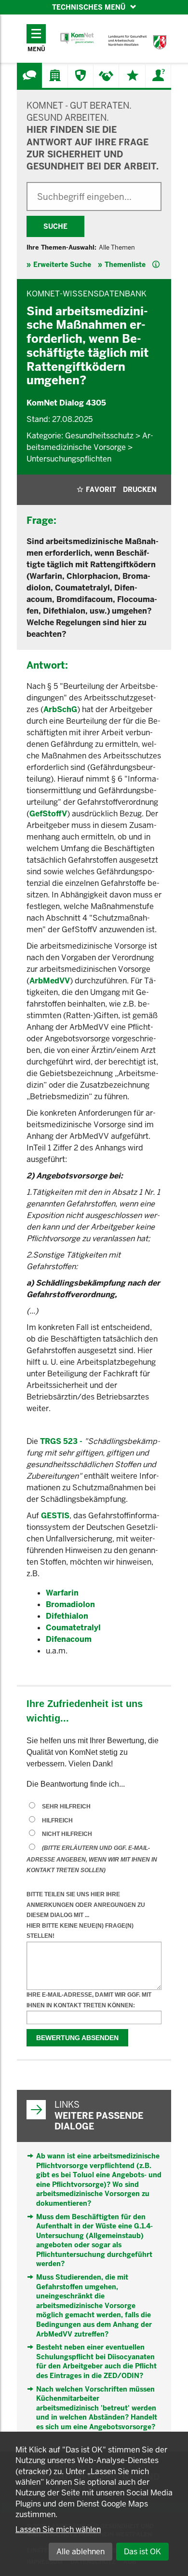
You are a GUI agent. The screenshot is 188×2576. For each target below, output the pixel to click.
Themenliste (125, 265)
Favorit (101, 490)
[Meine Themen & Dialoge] (133, 75)
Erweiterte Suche (62, 265)
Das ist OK (142, 2552)
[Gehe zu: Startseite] (77, 38)
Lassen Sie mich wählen (58, 2529)
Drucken (140, 490)
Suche (55, 226)
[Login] (158, 75)
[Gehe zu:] (29, 75)
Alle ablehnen (81, 2552)
